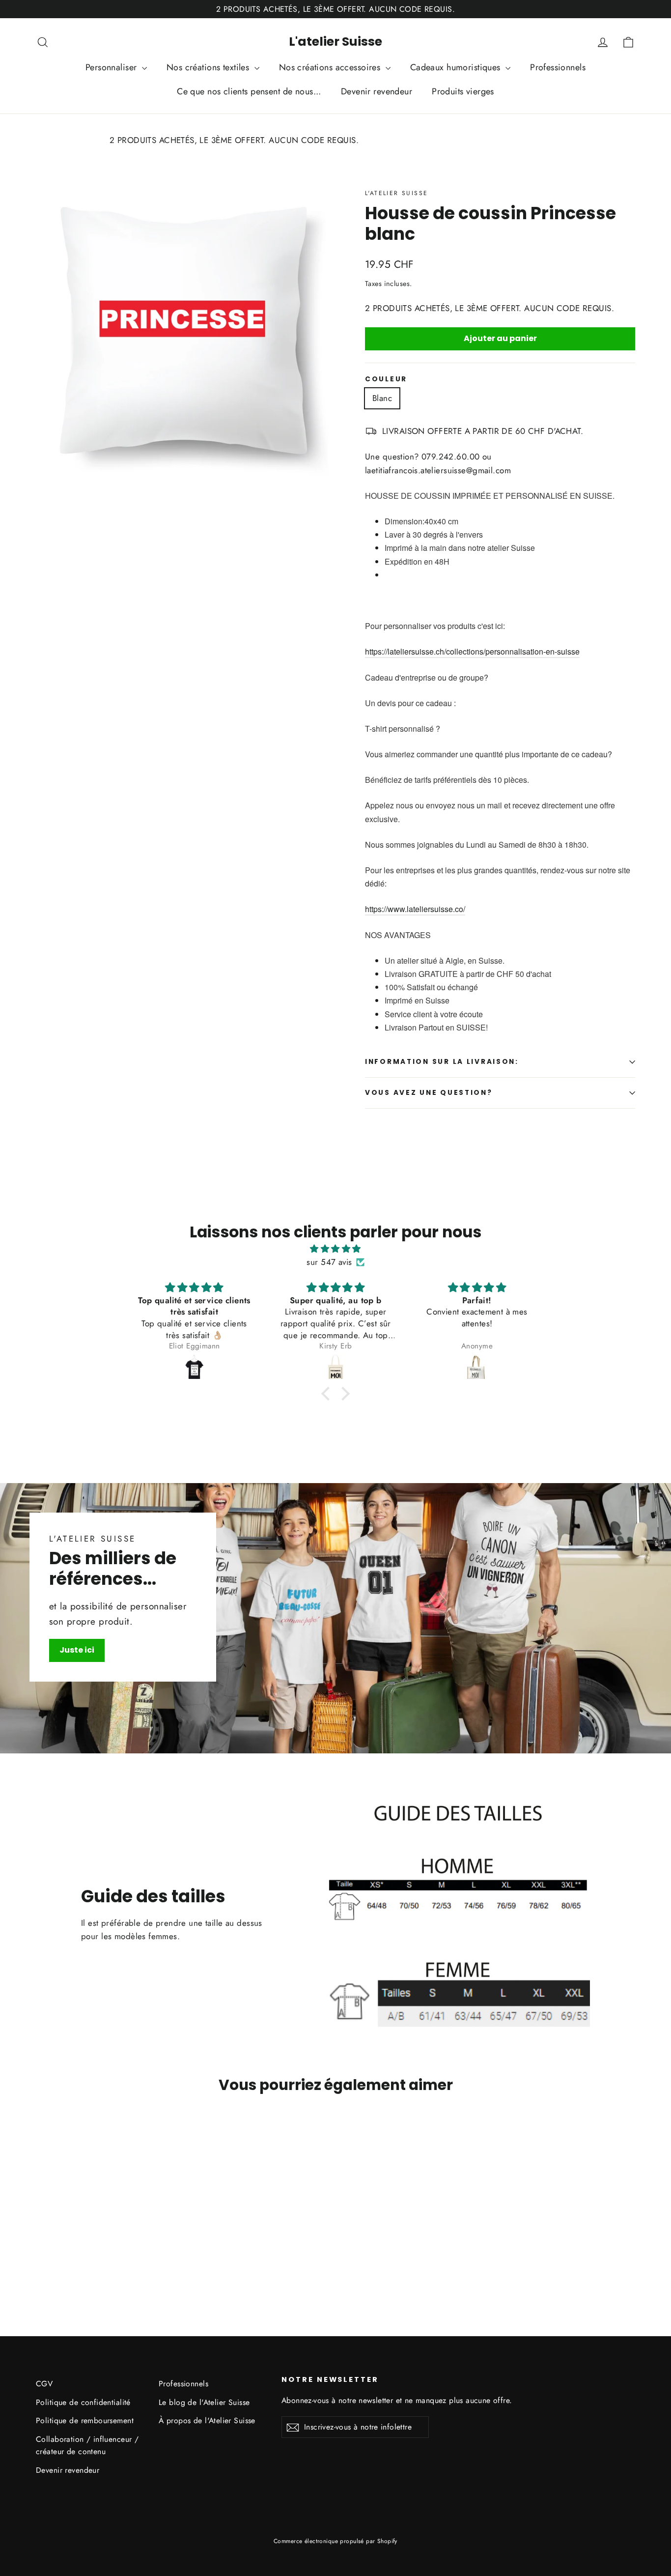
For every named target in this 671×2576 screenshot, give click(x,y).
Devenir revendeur (377, 91)
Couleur (386, 379)
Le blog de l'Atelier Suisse (204, 2402)
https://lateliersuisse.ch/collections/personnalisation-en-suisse (472, 651)
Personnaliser (112, 67)
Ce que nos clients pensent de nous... (249, 91)
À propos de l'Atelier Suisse (207, 2420)
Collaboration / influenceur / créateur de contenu (87, 2445)
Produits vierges (463, 91)
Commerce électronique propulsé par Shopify (335, 2541)
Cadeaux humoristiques (457, 67)
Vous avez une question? (429, 1093)
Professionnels (558, 67)
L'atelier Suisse (335, 42)
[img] (335, 1249)
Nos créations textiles (209, 67)
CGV (44, 2384)
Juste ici (77, 1650)
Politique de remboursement (85, 2420)
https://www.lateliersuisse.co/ (415, 909)
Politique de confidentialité (83, 2402)
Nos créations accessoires (331, 67)
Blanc (382, 398)
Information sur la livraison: (442, 1062)
